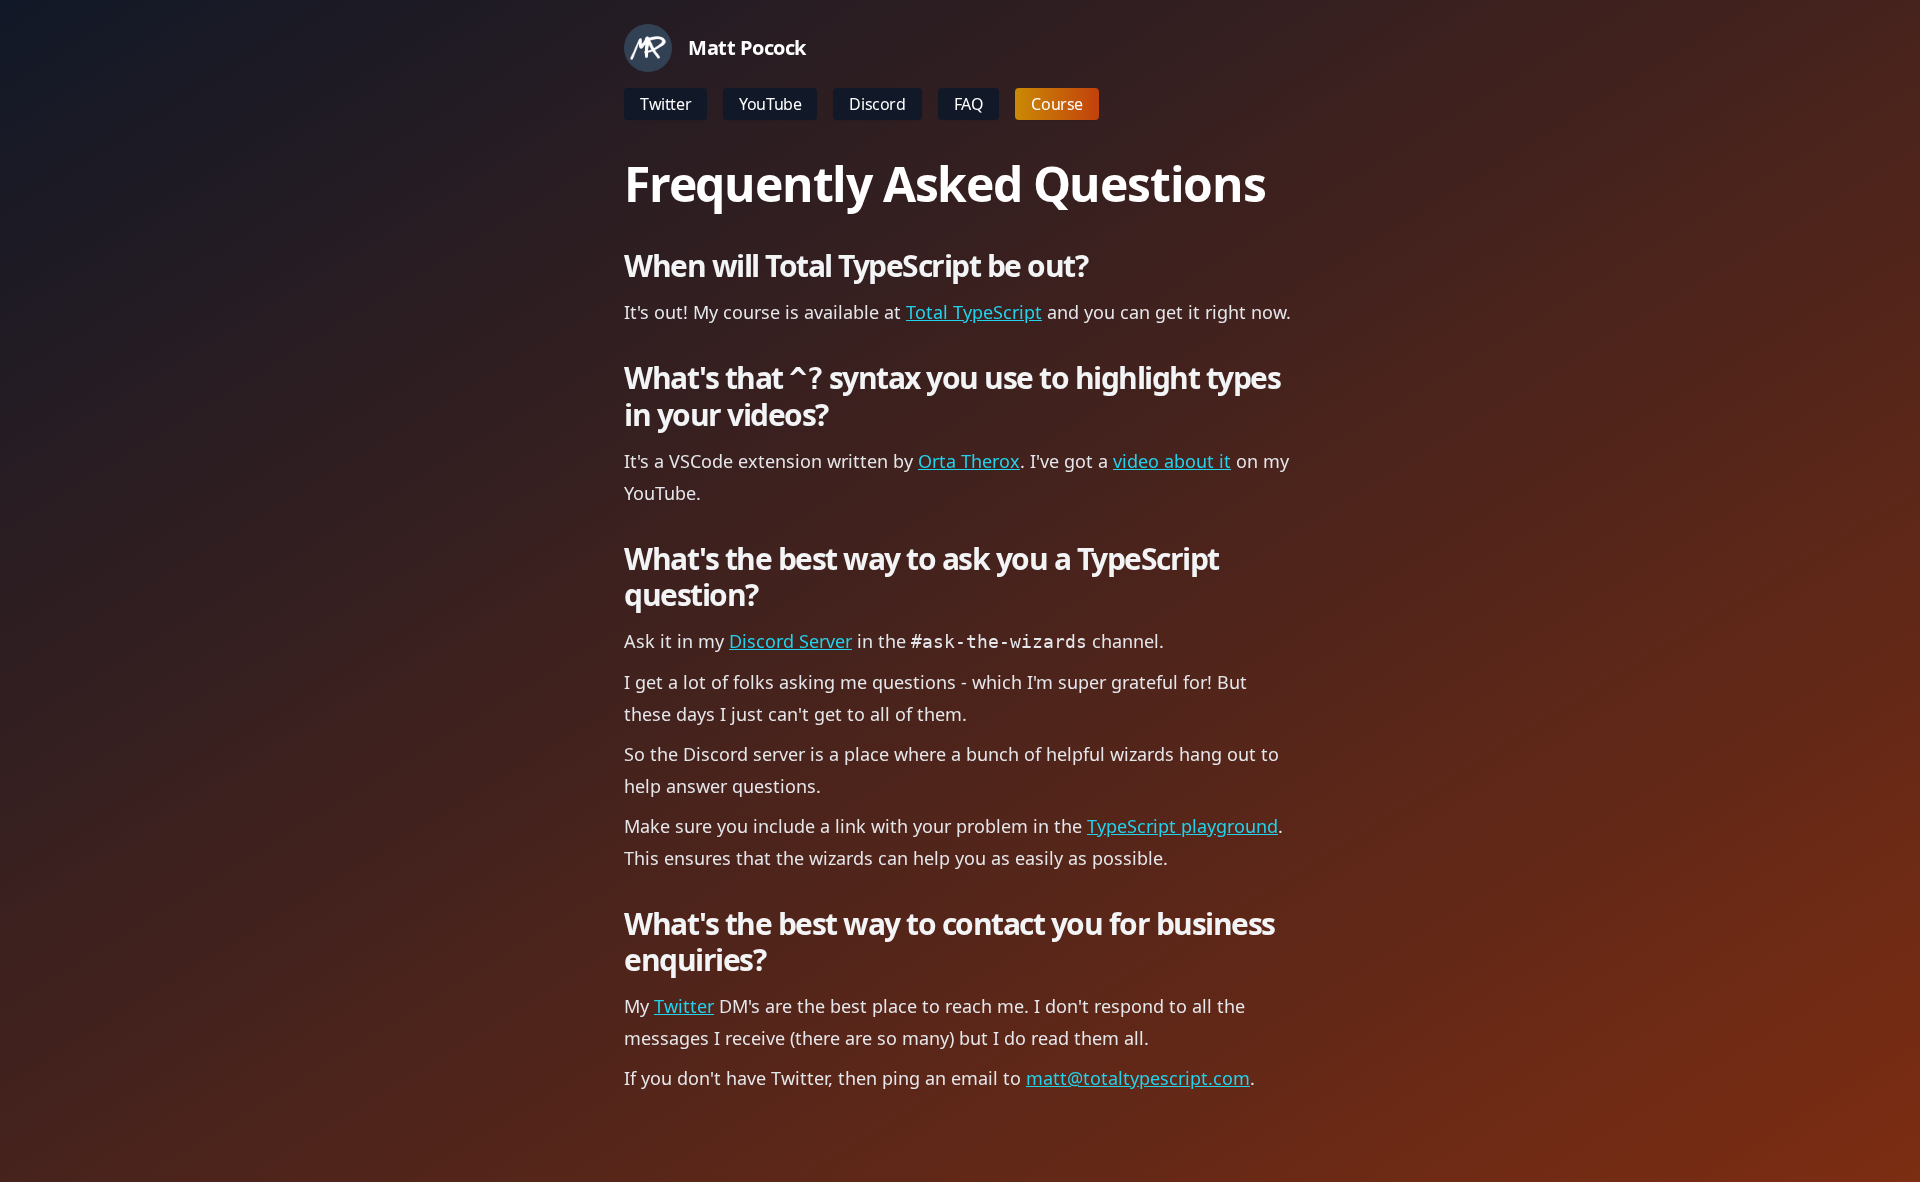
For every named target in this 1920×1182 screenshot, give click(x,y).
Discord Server (790, 641)
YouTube (770, 104)
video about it (1172, 461)
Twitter (665, 104)
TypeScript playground (1182, 826)
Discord (877, 104)
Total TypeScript (974, 312)
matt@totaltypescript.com (1138, 1078)
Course (1057, 104)
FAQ (969, 104)
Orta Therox (969, 461)
